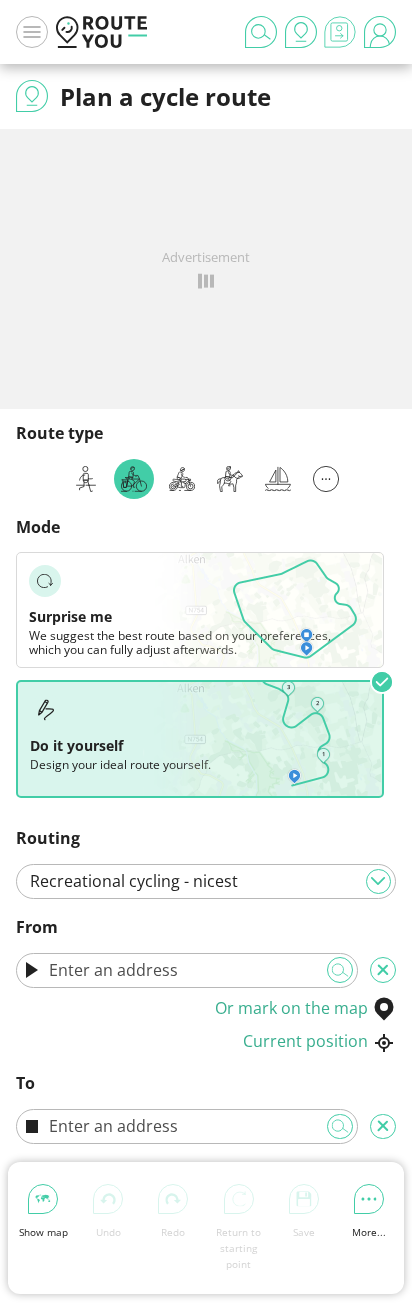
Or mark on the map (291, 1008)
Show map (43, 1232)
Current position (305, 1041)
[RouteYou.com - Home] (102, 32)
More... (369, 1232)
